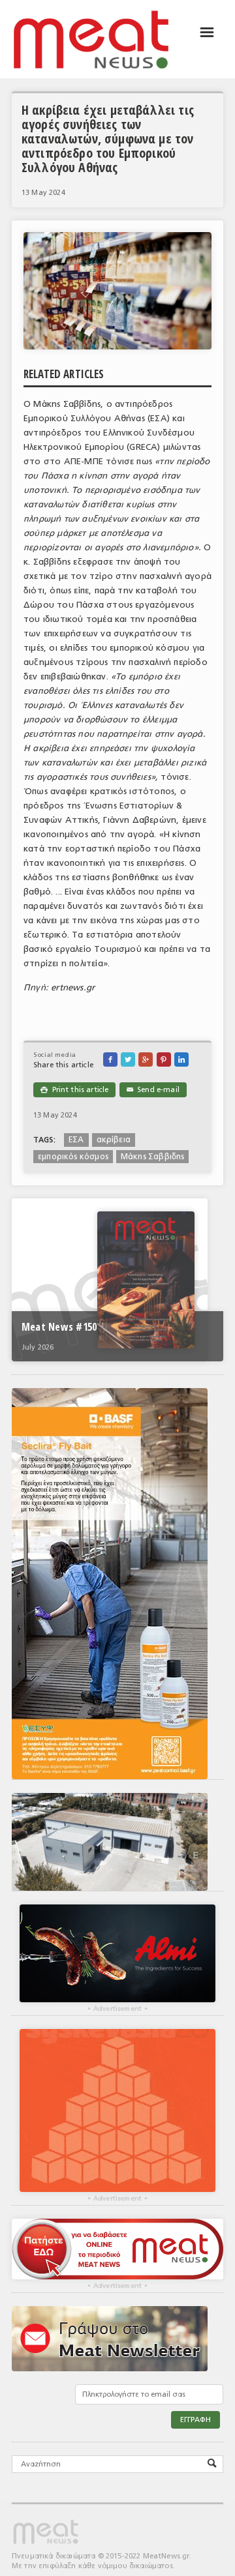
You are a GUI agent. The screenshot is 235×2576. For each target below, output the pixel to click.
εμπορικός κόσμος (73, 1157)
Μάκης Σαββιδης (153, 1157)
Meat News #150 (59, 1327)
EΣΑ (76, 1140)
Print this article (74, 1090)
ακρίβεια (114, 1140)
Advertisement (117, 2009)
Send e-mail (153, 1090)
